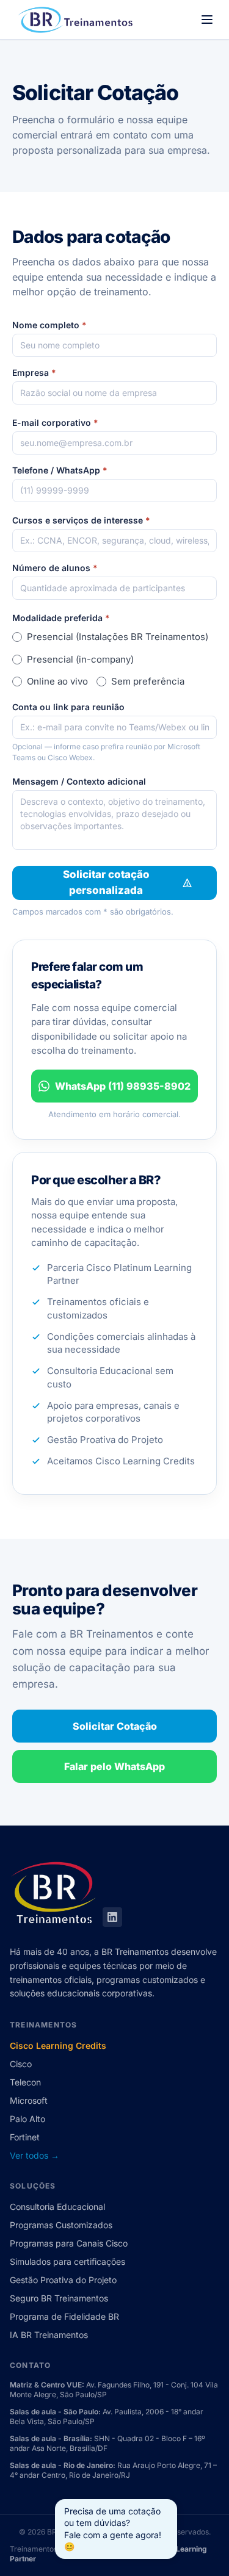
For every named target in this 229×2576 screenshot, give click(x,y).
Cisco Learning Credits (58, 2045)
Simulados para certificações (67, 2261)
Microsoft (29, 2100)
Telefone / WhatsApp (60, 470)
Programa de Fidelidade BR (64, 2316)
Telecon (25, 2082)
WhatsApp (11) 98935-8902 (123, 1086)
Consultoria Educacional (57, 2207)
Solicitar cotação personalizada (106, 882)
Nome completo (49, 325)
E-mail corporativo (55, 423)
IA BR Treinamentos (49, 2335)
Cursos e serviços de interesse (81, 520)
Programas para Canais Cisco (69, 2243)
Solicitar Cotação (115, 1726)
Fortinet (25, 2137)
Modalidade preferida (61, 618)
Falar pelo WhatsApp (114, 1766)
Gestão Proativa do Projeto (63, 2280)
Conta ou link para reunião (68, 707)
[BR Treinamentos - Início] (73, 20)
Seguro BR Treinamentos (59, 2298)
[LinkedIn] (112, 1917)
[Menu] (207, 20)
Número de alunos (55, 568)
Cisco (21, 2064)
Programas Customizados (61, 2225)
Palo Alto (27, 2119)
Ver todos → (35, 2155)
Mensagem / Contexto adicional (79, 781)
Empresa (34, 372)
